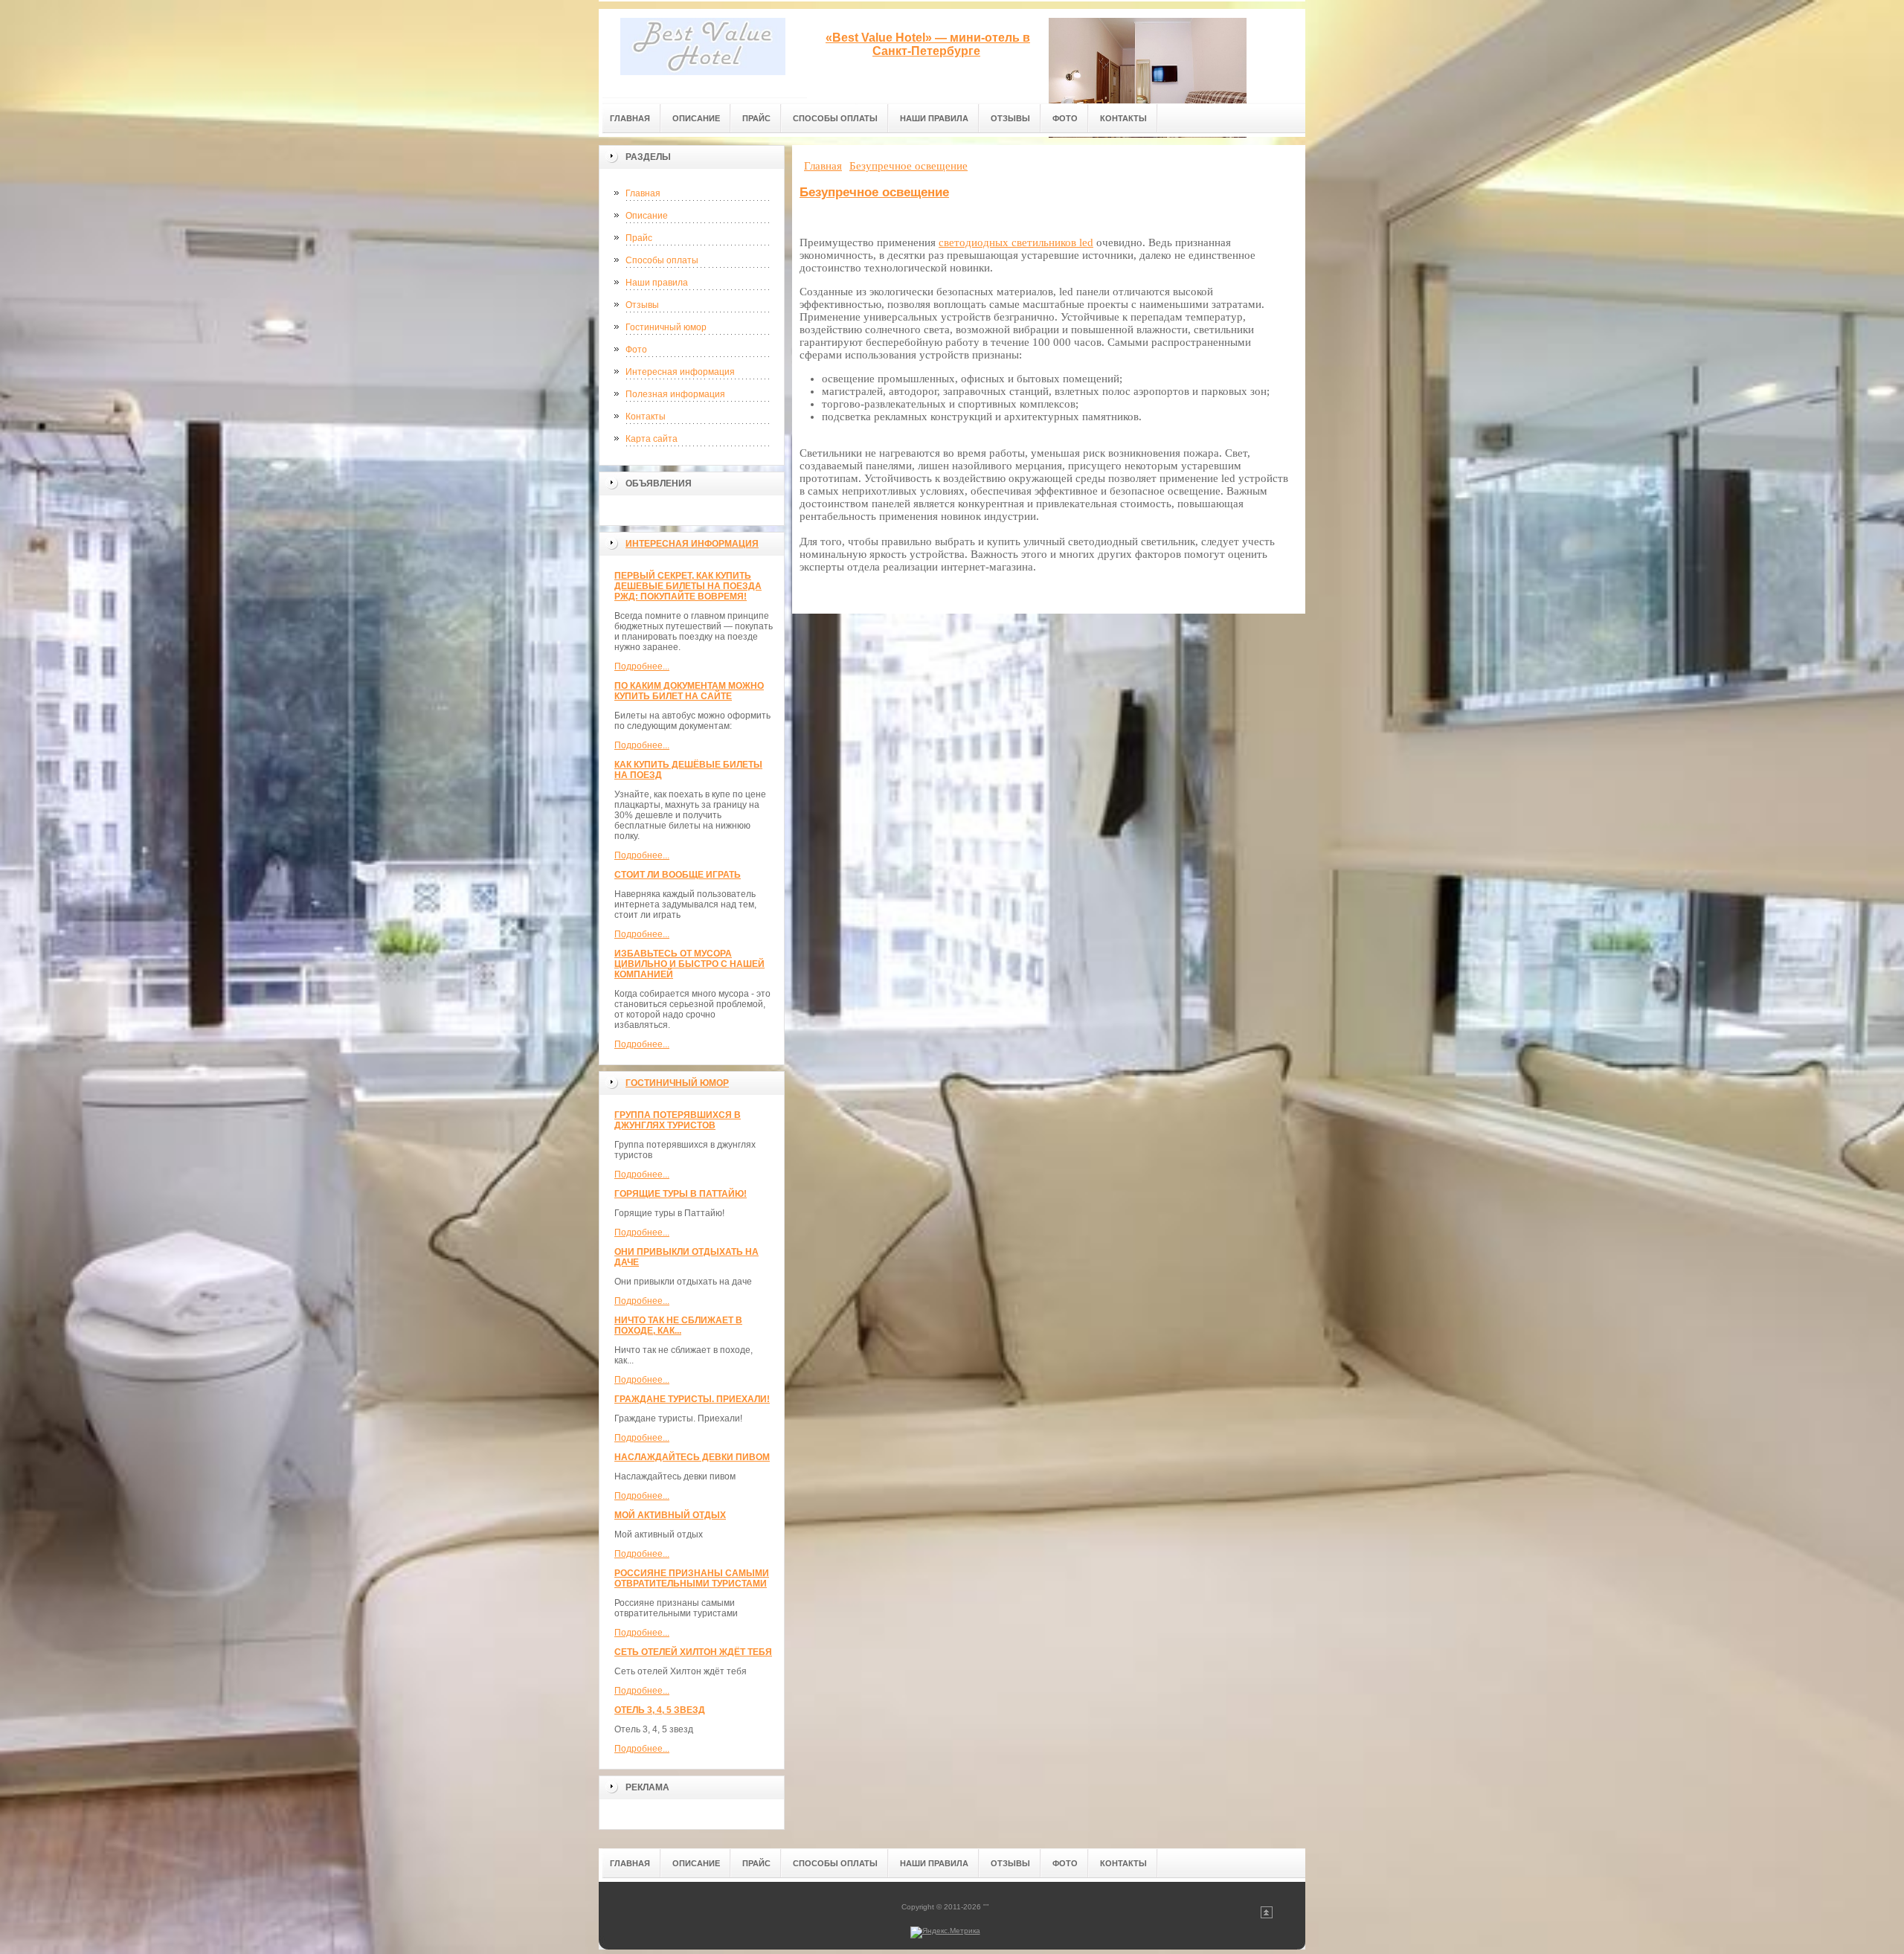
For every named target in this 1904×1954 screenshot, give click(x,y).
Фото (636, 350)
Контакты (646, 417)
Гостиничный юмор (666, 327)
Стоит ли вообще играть (678, 875)
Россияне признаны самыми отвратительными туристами (692, 1578)
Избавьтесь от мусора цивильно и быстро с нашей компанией (689, 964)
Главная (643, 193)
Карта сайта (652, 439)
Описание (647, 216)
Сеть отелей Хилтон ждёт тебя (693, 1652)
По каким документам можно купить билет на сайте (689, 691)
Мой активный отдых (670, 1515)
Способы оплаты (662, 260)
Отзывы (642, 305)
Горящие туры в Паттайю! (681, 1194)
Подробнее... (642, 666)
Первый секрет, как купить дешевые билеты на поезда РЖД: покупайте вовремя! (688, 586)
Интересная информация (680, 372)
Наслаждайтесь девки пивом (692, 1457)
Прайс (639, 238)
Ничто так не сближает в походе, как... (678, 1325)
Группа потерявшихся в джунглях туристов (678, 1120)
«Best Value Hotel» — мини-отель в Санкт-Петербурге (928, 44)
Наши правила (657, 283)
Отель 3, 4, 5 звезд (660, 1710)
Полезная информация (675, 394)
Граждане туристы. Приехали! (692, 1399)
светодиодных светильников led (1016, 242)
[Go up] (1267, 1916)
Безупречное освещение (874, 192)
